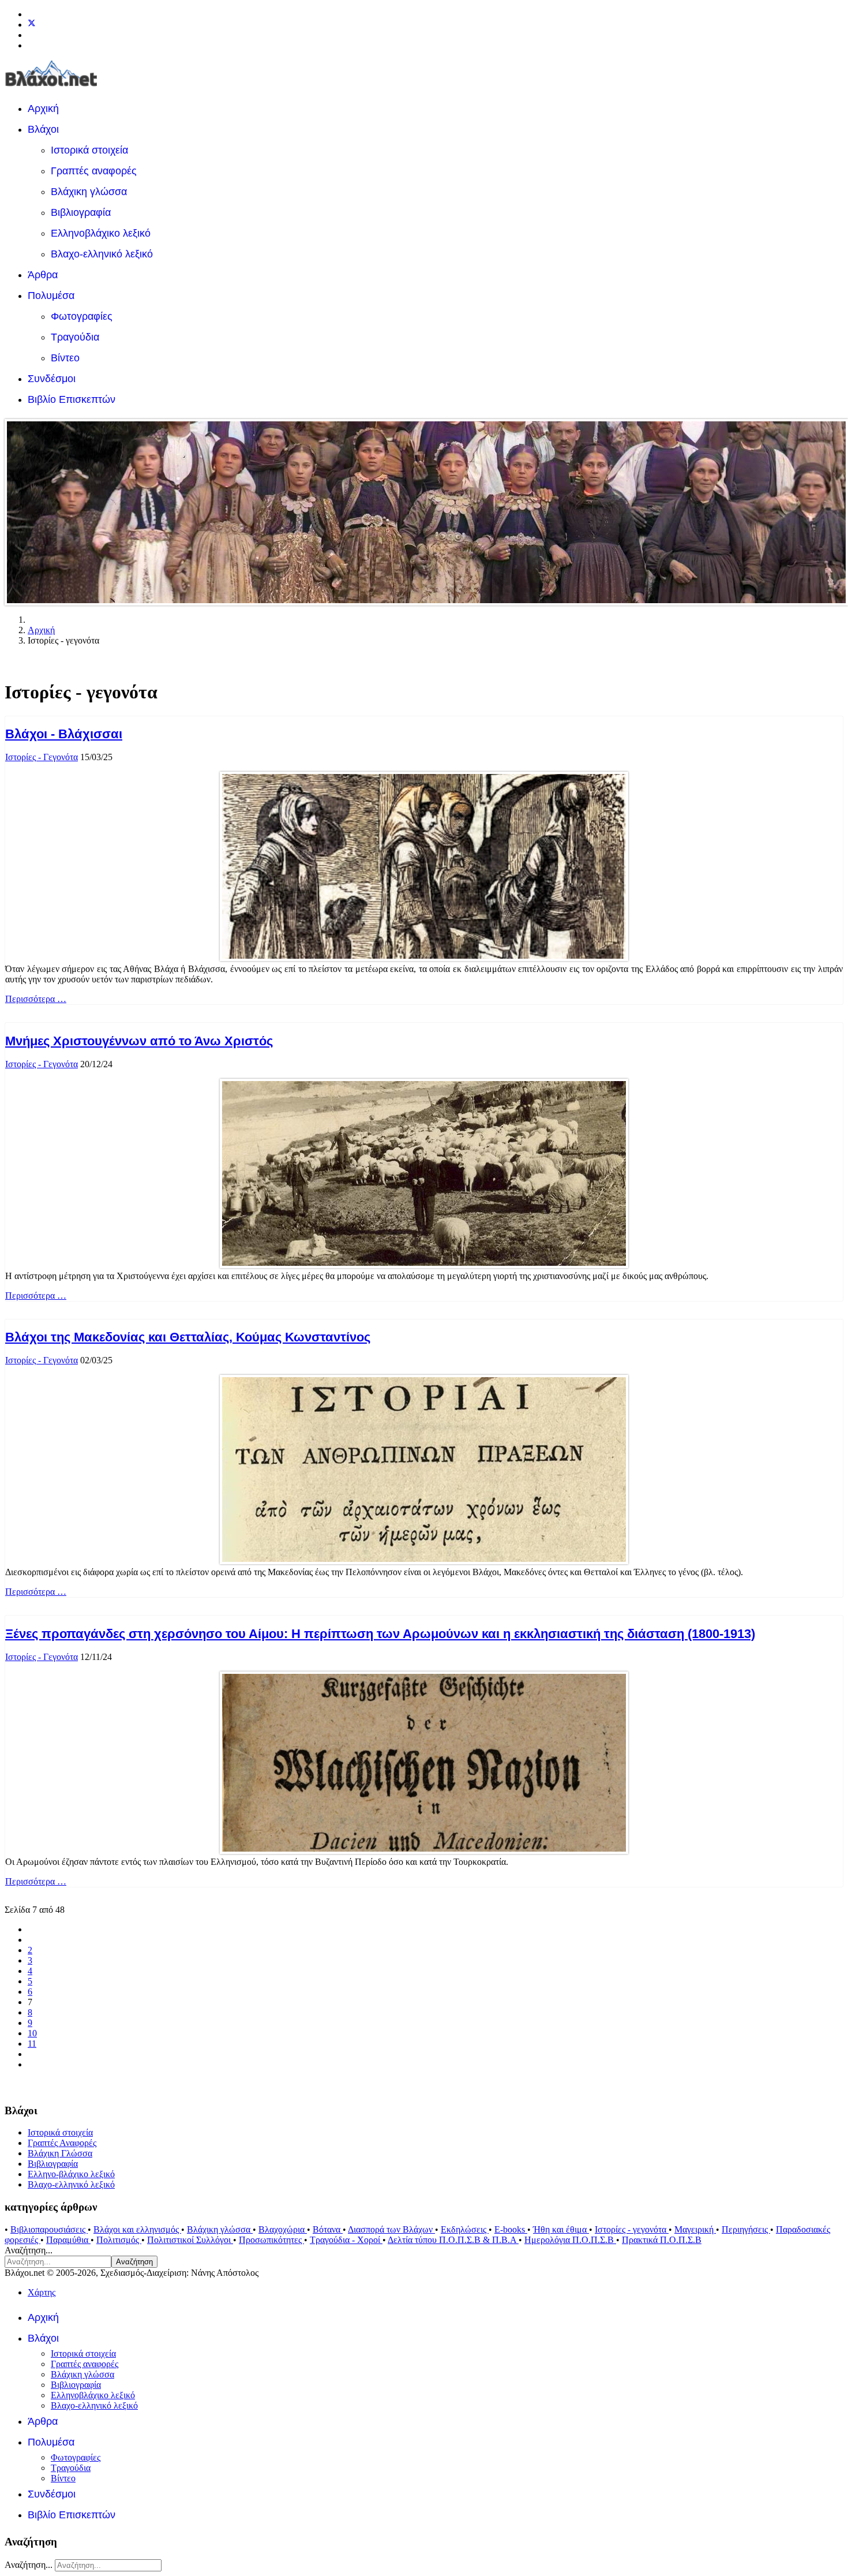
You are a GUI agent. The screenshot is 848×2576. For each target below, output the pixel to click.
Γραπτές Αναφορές (62, 2143)
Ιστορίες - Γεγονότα (42, 757)
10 (32, 2033)
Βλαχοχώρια (283, 2229)
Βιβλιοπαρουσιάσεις (49, 2229)
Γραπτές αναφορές (94, 171)
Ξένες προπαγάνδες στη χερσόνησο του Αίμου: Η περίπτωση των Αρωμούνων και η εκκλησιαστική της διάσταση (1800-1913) (380, 1634)
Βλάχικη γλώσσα (89, 192)
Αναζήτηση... (29, 2250)
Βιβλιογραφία (81, 212)
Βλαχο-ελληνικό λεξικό (102, 254)
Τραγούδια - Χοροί (346, 2240)
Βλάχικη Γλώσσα (60, 2153)
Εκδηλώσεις (465, 2229)
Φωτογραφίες (82, 316)
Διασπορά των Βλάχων (391, 2229)
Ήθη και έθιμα (561, 2229)
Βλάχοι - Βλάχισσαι (64, 734)
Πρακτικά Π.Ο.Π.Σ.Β (662, 2240)
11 (32, 2044)
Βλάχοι (43, 129)
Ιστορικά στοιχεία (89, 150)
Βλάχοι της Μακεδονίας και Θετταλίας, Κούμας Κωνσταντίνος (188, 1337)
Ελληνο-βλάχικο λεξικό (71, 2174)
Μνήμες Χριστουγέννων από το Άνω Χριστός (139, 1041)
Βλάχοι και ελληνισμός (137, 2229)
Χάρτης (42, 2292)
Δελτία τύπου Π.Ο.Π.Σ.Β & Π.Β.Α (453, 2240)
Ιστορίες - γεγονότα (632, 2229)
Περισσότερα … (36, 999)
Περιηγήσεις (746, 2229)
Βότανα (328, 2229)
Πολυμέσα (51, 296)
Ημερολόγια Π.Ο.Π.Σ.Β (570, 2240)
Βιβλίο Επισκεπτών (72, 399)
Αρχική (43, 109)
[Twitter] (32, 25)
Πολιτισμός (119, 2240)
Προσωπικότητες (271, 2240)
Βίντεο (65, 358)
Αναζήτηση (134, 2262)
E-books (511, 2229)
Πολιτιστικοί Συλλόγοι (190, 2240)
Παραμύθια (68, 2240)
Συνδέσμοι (52, 379)
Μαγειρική (695, 2229)
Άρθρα (43, 275)
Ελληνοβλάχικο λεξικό (101, 233)
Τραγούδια (75, 337)
